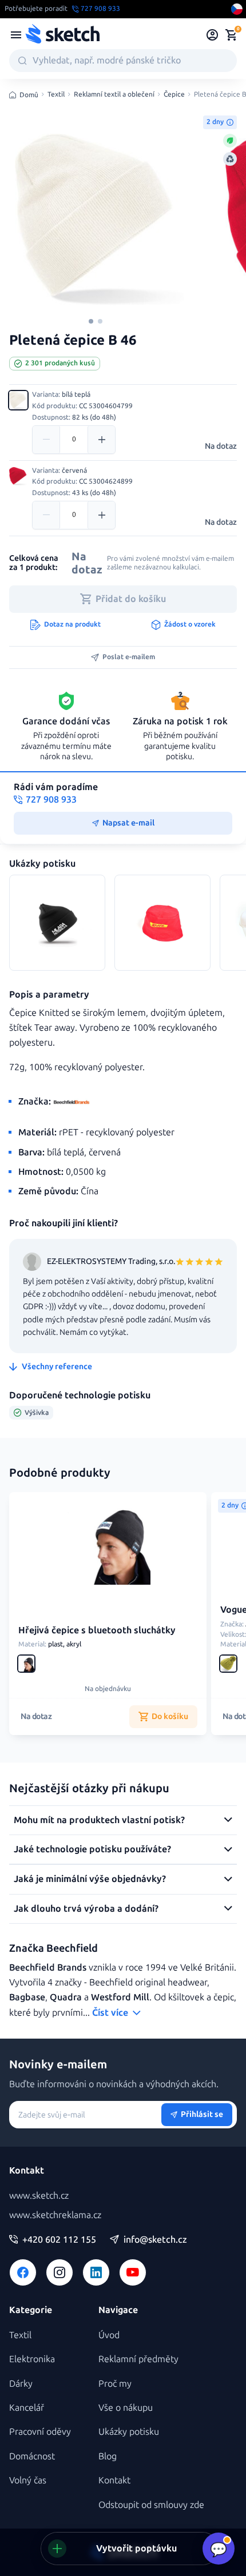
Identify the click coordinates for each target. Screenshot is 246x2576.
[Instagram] (59, 2272)
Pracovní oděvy (40, 2432)
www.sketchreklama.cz (55, 2215)
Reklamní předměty (138, 2359)
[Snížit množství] (46, 440)
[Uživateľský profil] (213, 35)
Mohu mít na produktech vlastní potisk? (99, 1820)
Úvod (109, 2335)
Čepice (174, 95)
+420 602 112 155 (59, 2240)
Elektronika (32, 2359)
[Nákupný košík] (231, 35)
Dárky (21, 2384)
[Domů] (62, 35)
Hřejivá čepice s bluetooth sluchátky (97, 1630)
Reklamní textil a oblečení (114, 95)
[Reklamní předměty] (16, 35)
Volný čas (28, 2480)
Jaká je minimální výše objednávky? (90, 1879)
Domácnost (32, 2456)
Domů (29, 95)
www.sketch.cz (39, 2196)
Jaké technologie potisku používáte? (92, 1849)
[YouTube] (133, 2272)
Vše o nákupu (126, 2408)
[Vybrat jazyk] (237, 9)
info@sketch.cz (155, 2240)
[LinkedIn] (96, 2272)
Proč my (115, 2384)
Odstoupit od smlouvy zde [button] (151, 2505)
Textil (56, 95)
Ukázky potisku (129, 2432)
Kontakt (114, 2480)
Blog (108, 2456)
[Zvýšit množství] (101, 440)
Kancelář (27, 2408)
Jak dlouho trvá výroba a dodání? (86, 1909)
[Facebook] (23, 2272)
